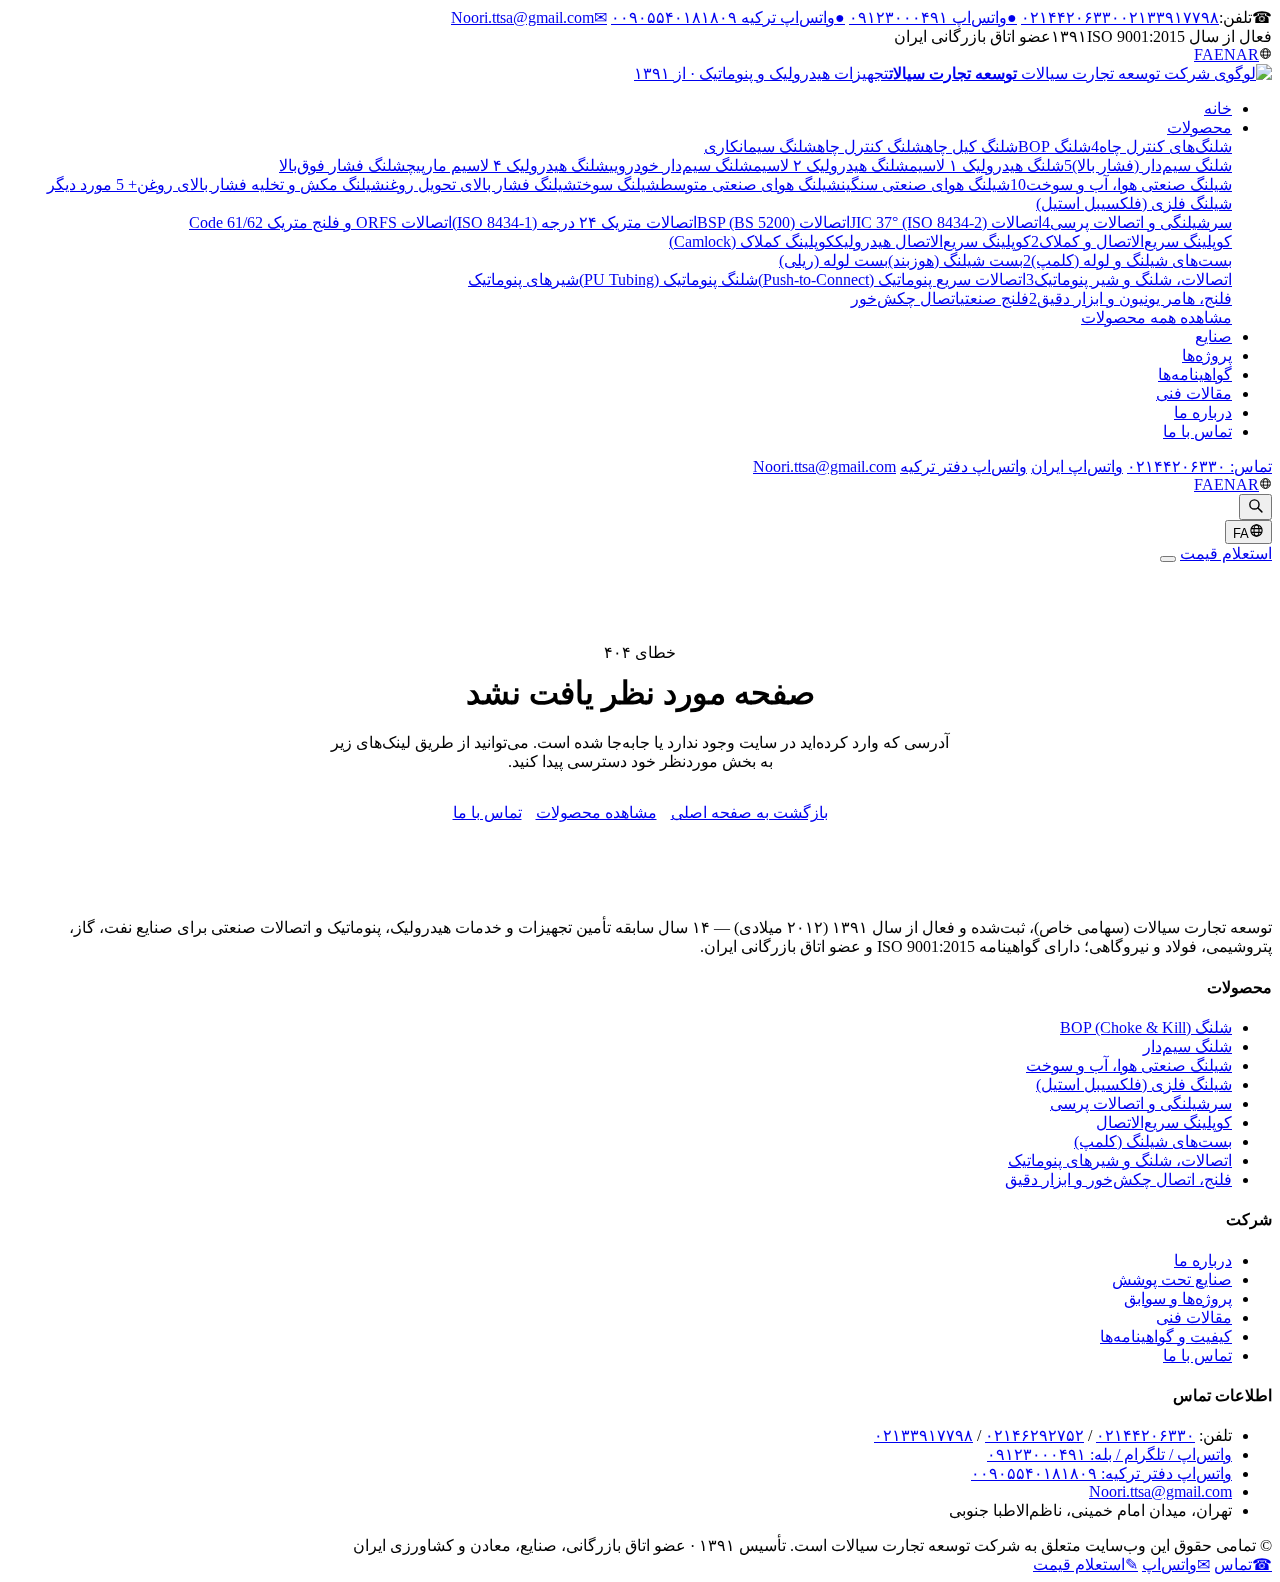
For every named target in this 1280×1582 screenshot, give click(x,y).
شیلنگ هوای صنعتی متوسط (750, 184)
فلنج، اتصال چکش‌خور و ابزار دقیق (1118, 1179)
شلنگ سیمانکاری (760, 146)
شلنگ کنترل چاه (871, 146)
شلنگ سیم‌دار (1187, 1046)
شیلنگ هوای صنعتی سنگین (925, 184)
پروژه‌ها (1207, 355)
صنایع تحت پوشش (1172, 1279)
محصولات (1199, 127)
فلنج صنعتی (994, 298)
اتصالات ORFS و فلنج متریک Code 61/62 (320, 222)
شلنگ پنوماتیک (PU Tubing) (668, 279)
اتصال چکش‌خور (905, 298)
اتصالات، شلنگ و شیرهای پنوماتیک (1120, 1160)
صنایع (1213, 336)
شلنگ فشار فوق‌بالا (342, 165)
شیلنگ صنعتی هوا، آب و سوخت (1129, 1065)
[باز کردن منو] (1168, 559)
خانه (1218, 108)
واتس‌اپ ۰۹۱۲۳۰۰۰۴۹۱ (933, 17)
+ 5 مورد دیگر (92, 184)
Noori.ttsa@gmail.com (529, 17)
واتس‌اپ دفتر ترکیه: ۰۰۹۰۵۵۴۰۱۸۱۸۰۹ (1101, 1473)
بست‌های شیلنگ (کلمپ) (1153, 1141)
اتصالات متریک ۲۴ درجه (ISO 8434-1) (574, 222)
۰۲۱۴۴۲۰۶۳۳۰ (1070, 17)
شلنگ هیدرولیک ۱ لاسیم (986, 165)
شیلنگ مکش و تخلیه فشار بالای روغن (261, 184)
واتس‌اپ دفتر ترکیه (963, 466)
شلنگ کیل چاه (971, 146)
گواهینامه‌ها (1195, 374)
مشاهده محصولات (596, 812)
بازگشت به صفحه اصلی (749, 812)
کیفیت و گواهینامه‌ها (1166, 1336)
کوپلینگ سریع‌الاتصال (1164, 1122)
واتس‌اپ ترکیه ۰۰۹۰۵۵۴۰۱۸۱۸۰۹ (728, 17)
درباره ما (1203, 412)
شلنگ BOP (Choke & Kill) (1146, 1027)
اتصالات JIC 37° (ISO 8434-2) (946, 222)
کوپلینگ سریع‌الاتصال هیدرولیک (933, 241)
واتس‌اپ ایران (1077, 466)
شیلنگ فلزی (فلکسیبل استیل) (1134, 1084)
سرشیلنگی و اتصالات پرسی (1141, 1103)
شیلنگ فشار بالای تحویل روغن (481, 184)
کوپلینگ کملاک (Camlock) (752, 241)
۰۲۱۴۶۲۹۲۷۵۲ (1034, 1435)
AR (1247, 54)
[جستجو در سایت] (1255, 507)
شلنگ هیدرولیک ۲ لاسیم (831, 165)
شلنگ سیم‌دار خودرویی (681, 165)
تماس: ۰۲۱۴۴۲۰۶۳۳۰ (1199, 466)
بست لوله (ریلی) (833, 260)
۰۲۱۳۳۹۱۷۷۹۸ (1169, 17)
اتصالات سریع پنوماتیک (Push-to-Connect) (892, 279)
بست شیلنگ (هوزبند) (955, 260)
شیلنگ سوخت (618, 184)
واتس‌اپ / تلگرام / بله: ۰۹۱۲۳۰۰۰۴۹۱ (1109, 1454)
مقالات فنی (1194, 393)
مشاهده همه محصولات (1156, 317)
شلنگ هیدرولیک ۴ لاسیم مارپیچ (507, 165)
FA (1204, 54)
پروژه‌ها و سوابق (1178, 1298)
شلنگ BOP (1054, 146)
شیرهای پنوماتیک (523, 279)
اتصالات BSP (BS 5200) (773, 222)
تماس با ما (1197, 431)
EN (1225, 54)
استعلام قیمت (1226, 553)
